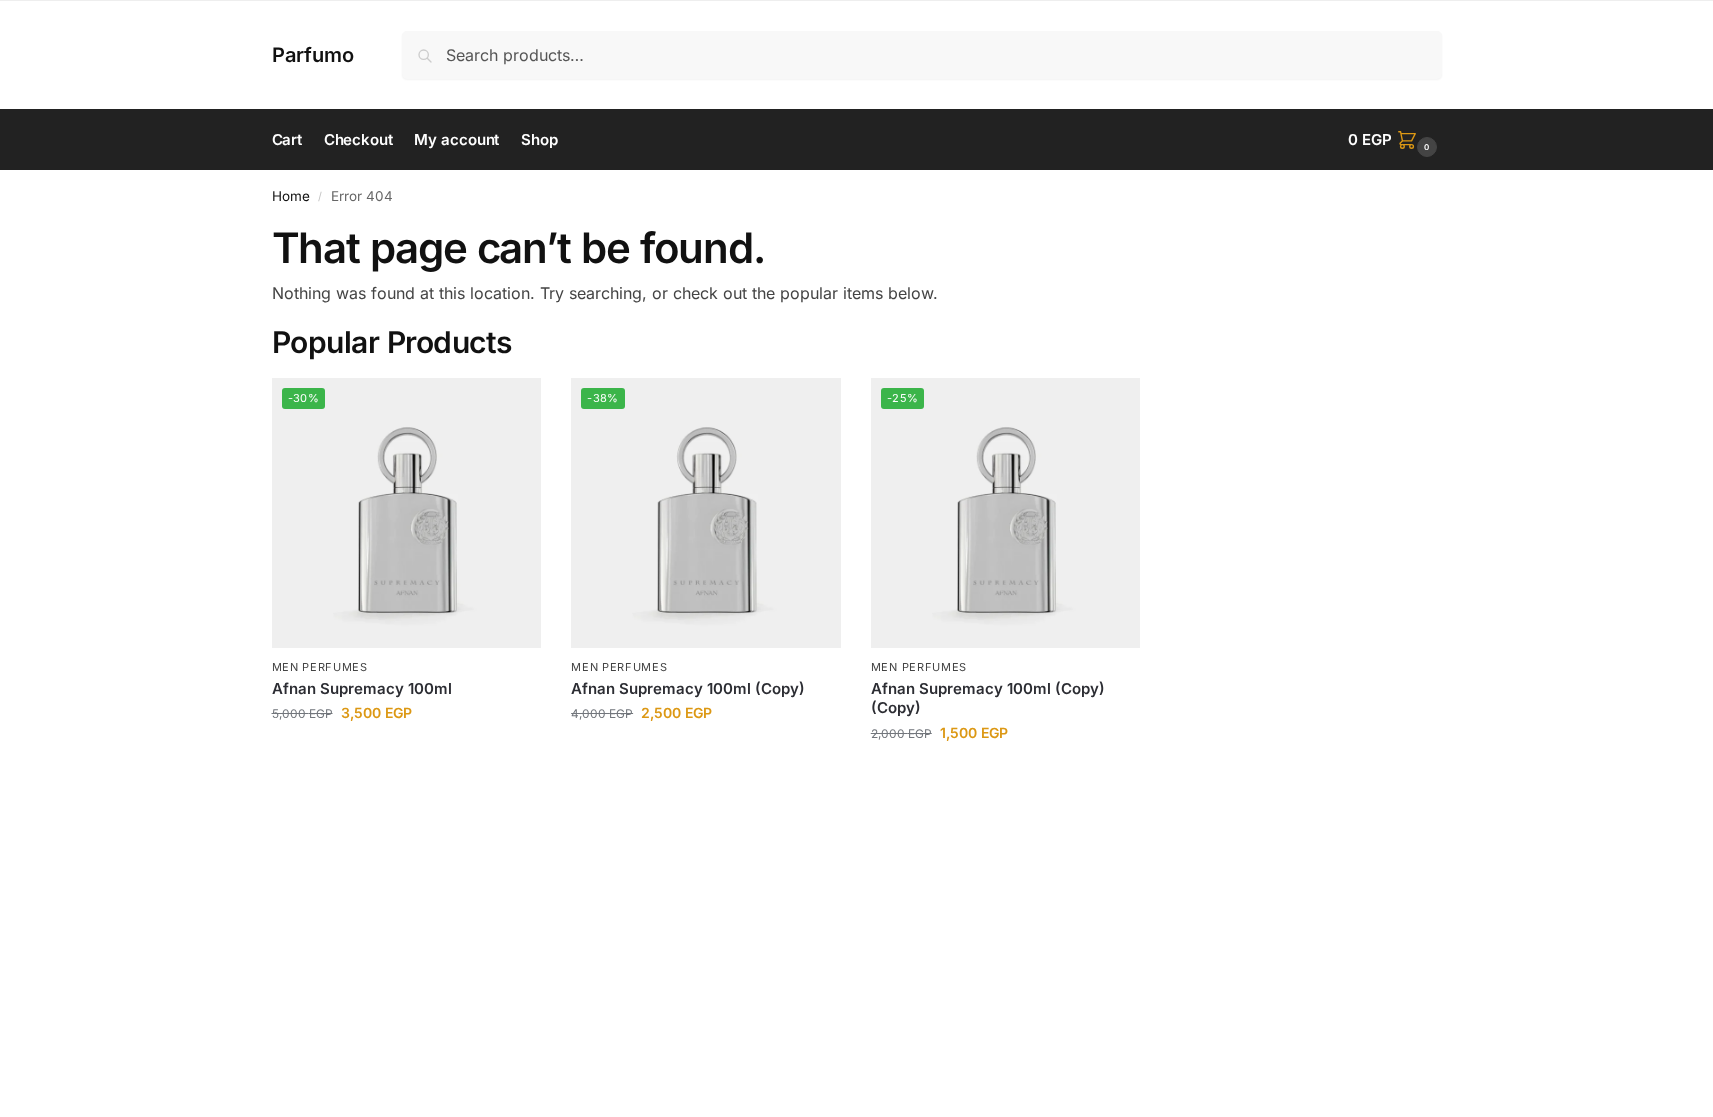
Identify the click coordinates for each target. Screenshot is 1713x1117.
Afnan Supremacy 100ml (362, 688)
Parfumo (313, 55)
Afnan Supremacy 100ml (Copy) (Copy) (988, 698)
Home (291, 196)
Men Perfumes (320, 667)
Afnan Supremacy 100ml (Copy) (688, 688)
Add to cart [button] (406, 754)
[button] (1394, 140)
